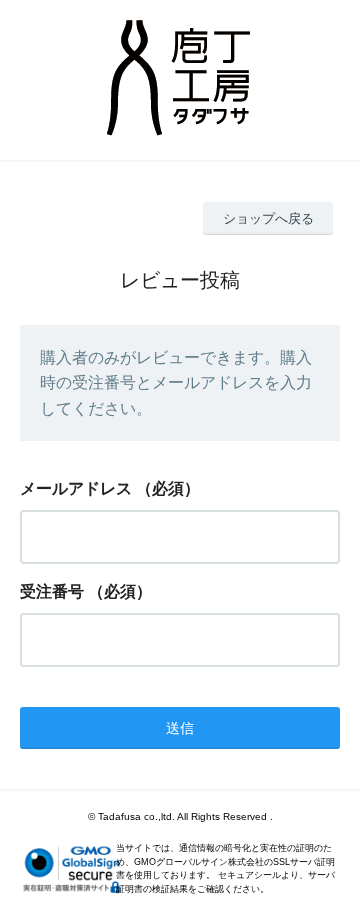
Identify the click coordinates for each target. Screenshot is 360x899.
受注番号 (52, 591)
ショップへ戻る (268, 218)
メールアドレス (76, 488)
